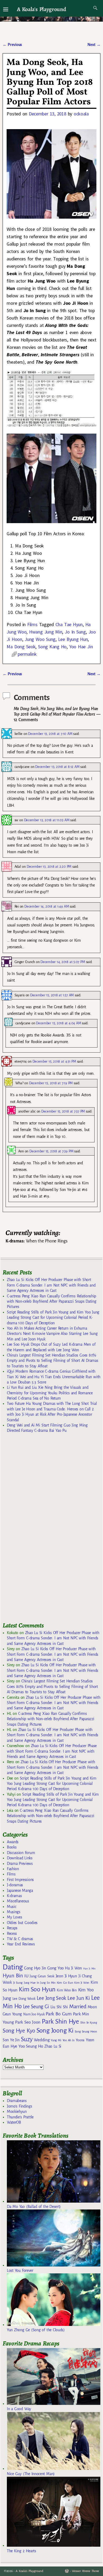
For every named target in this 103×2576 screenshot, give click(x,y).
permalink (27, 654)
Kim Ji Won (82, 1983)
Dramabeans (17, 2101)
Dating (13, 1967)
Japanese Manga (20, 1890)
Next (94, 45)
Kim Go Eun (65, 1983)
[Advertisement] (42, 1530)
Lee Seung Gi (36, 2007)
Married (78, 2006)
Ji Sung (18, 1983)
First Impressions (20, 1880)
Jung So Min (48, 1983)
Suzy (27, 2039)
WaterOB (14, 2122)
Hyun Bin (13, 1976)
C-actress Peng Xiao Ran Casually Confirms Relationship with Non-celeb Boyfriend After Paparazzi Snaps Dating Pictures (51, 1301)
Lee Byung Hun (73, 639)
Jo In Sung (75, 632)
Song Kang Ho (52, 647)
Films (32, 624)
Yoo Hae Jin (81, 647)
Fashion (13, 1869)
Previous (12, 45)
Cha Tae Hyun (69, 624)
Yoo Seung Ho (31, 2046)
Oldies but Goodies (22, 1923)
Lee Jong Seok (51, 1998)
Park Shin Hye (60, 2021)
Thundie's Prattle (20, 2117)
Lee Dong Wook (24, 1999)
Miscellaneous (18, 1901)
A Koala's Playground (41, 9)
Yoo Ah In (69, 2040)
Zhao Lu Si (53, 2046)
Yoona (80, 2040)
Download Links (20, 1858)
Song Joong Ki (55, 2030)
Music (11, 1907)
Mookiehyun (17, 2112)
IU (26, 1976)
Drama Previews (20, 1864)
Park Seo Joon (28, 2022)
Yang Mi (56, 2040)
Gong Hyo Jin (35, 1968)
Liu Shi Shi (59, 2007)
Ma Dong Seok (21, 647)
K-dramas (14, 1896)
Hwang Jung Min (46, 632)
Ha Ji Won (73, 1968)
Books (12, 1847)
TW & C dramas (20, 1939)
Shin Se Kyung (89, 2023)
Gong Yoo (55, 1968)
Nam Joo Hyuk (34, 2014)
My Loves (15, 1917)
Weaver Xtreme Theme (85, 2571)
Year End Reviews (21, 1944)
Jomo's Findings (20, 2106)
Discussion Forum (21, 1853)
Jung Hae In (31, 1983)
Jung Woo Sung (40, 639)
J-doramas (15, 1885)
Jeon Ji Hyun (66, 1976)
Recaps (12, 1928)
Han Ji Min (89, 1969)
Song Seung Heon (86, 2031)
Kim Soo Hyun (37, 1989)
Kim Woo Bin (67, 1990)
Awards (13, 1842)
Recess (12, 1934)
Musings (14, 1912)
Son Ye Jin (11, 2040)
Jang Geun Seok (42, 1976)
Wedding (42, 2040)
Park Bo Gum (58, 2014)
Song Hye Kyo (19, 2031)
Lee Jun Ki (79, 1998)
